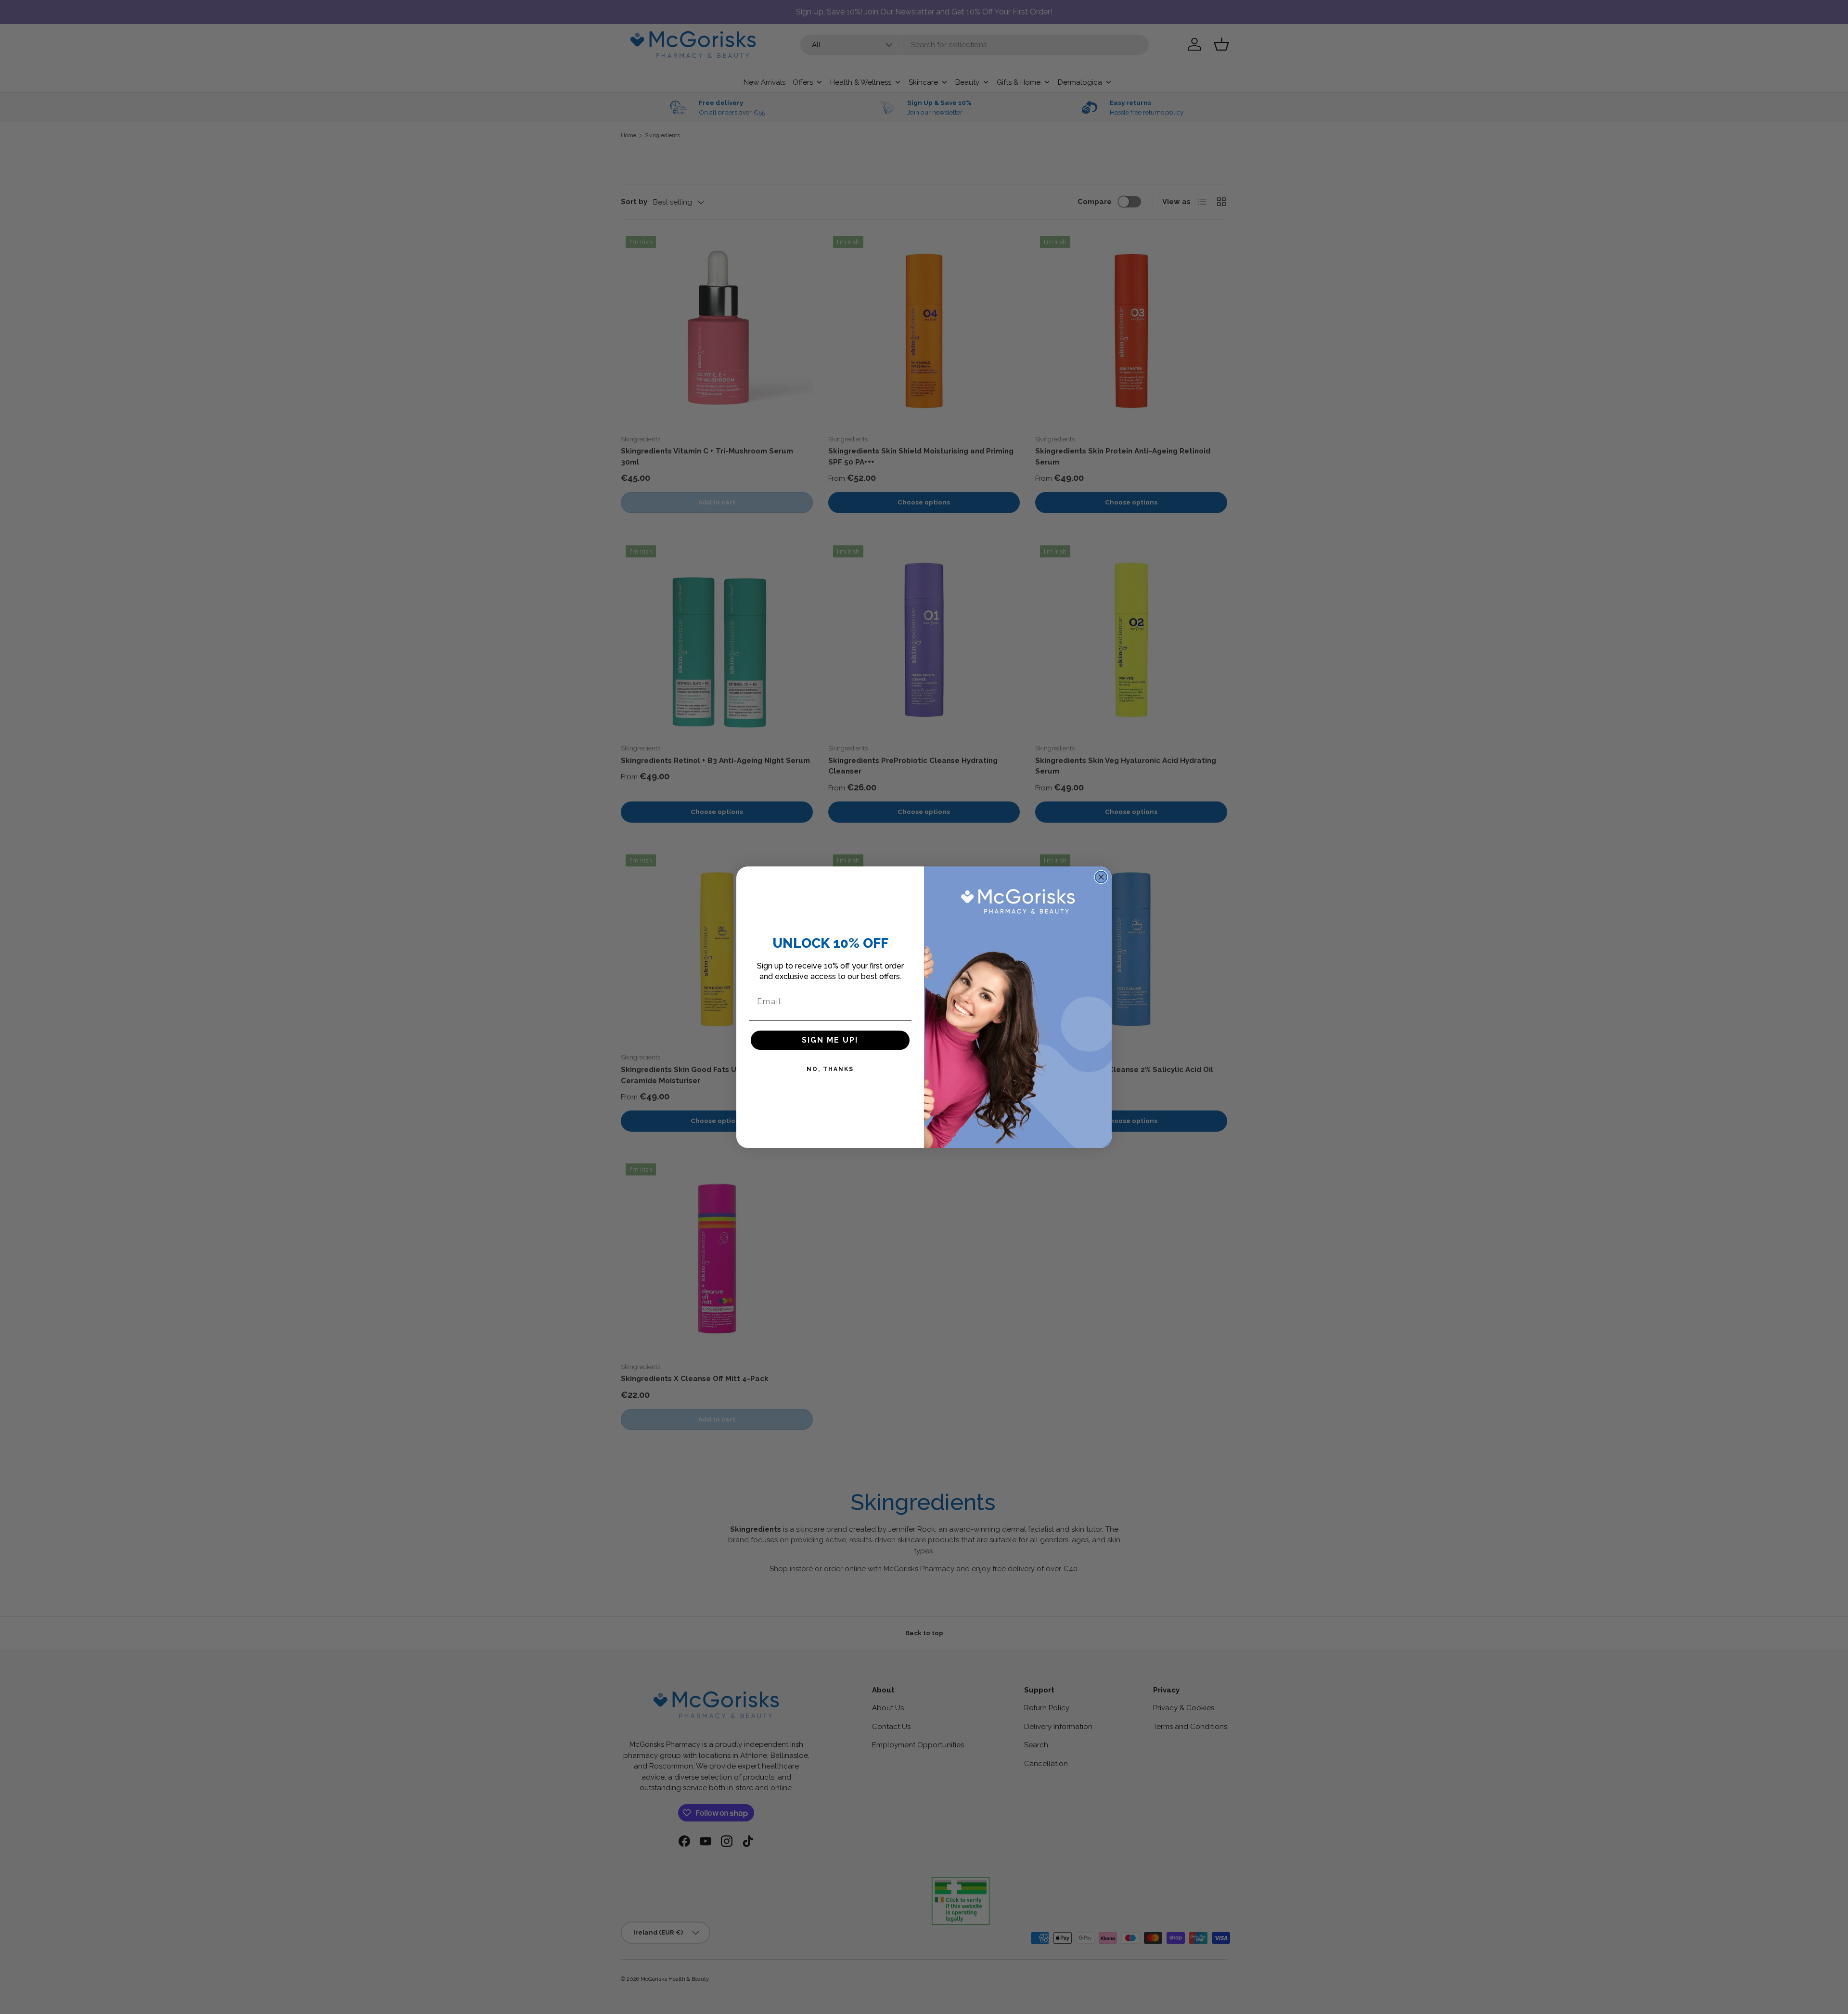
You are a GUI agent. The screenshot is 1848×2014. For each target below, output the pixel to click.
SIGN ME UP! (830, 1040)
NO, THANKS (830, 1069)
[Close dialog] (1101, 877)
